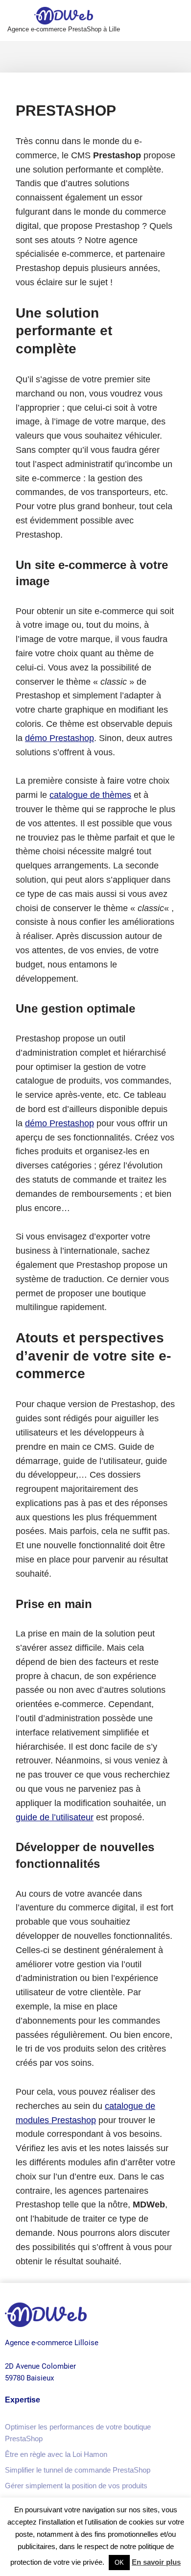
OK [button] (119, 2563)
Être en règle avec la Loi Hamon (56, 2454)
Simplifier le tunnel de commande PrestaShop (78, 2470)
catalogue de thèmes (90, 795)
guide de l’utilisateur (55, 1817)
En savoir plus (156, 2562)
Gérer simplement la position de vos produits (76, 2486)
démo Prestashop (60, 738)
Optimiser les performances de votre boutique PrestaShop (78, 2433)
